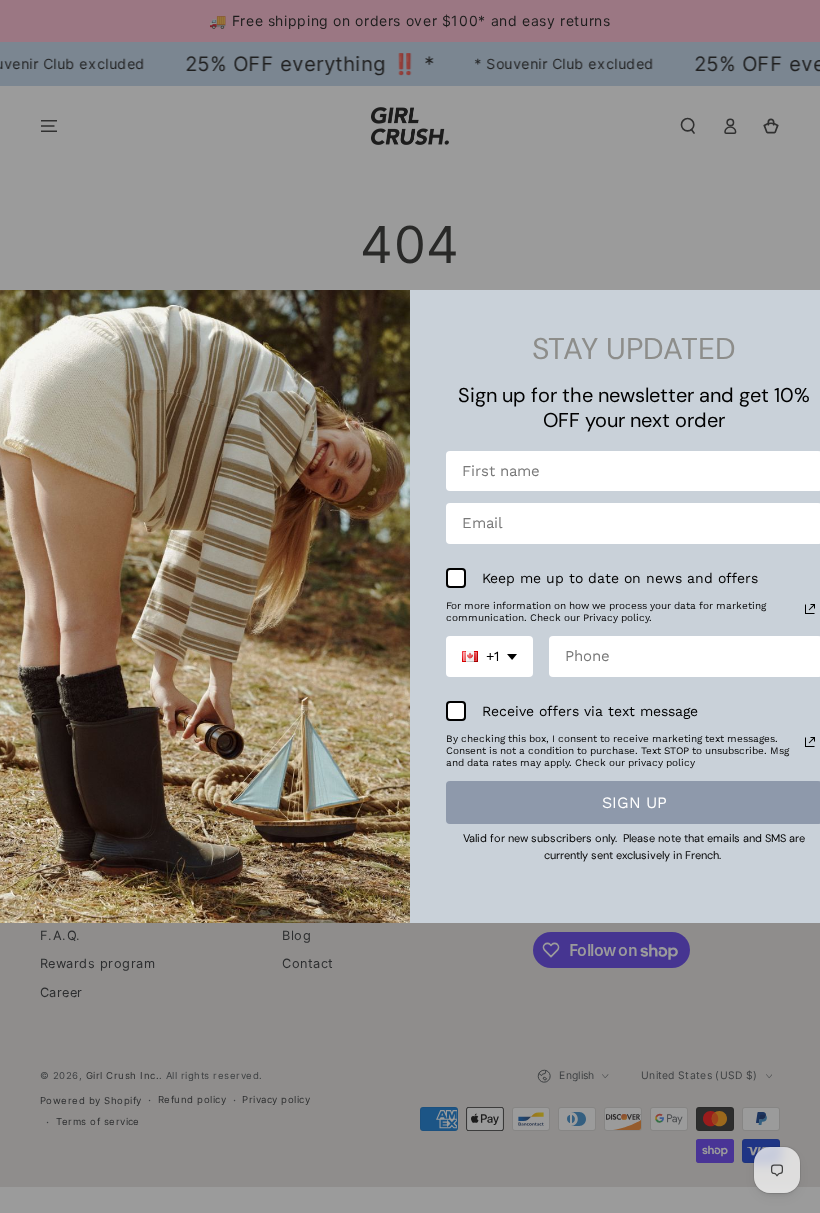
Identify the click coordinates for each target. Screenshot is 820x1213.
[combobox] (489, 656)
